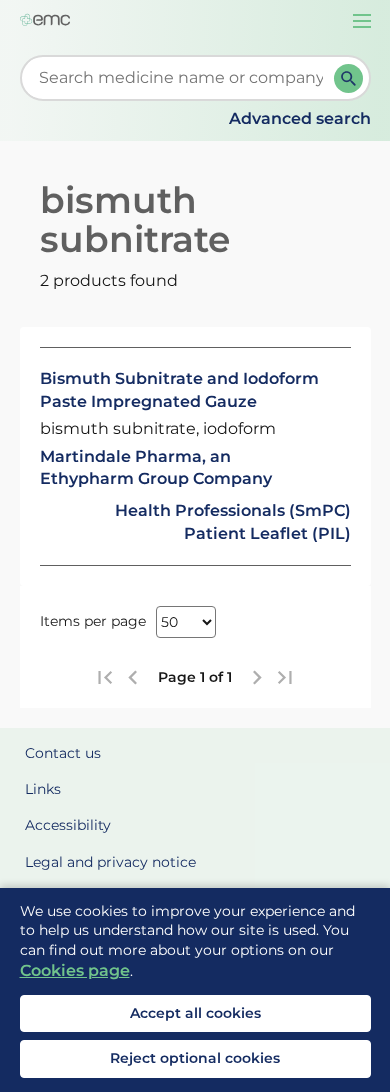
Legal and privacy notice (110, 862)
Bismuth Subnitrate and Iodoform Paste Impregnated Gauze (179, 389)
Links (43, 789)
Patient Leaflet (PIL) (267, 533)
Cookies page (75, 970)
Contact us (63, 753)
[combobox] (181, 78)
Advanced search (300, 118)
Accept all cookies (195, 1013)
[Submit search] (348, 78)
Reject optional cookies (195, 1058)
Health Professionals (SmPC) (233, 510)
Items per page (93, 621)
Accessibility (68, 825)
